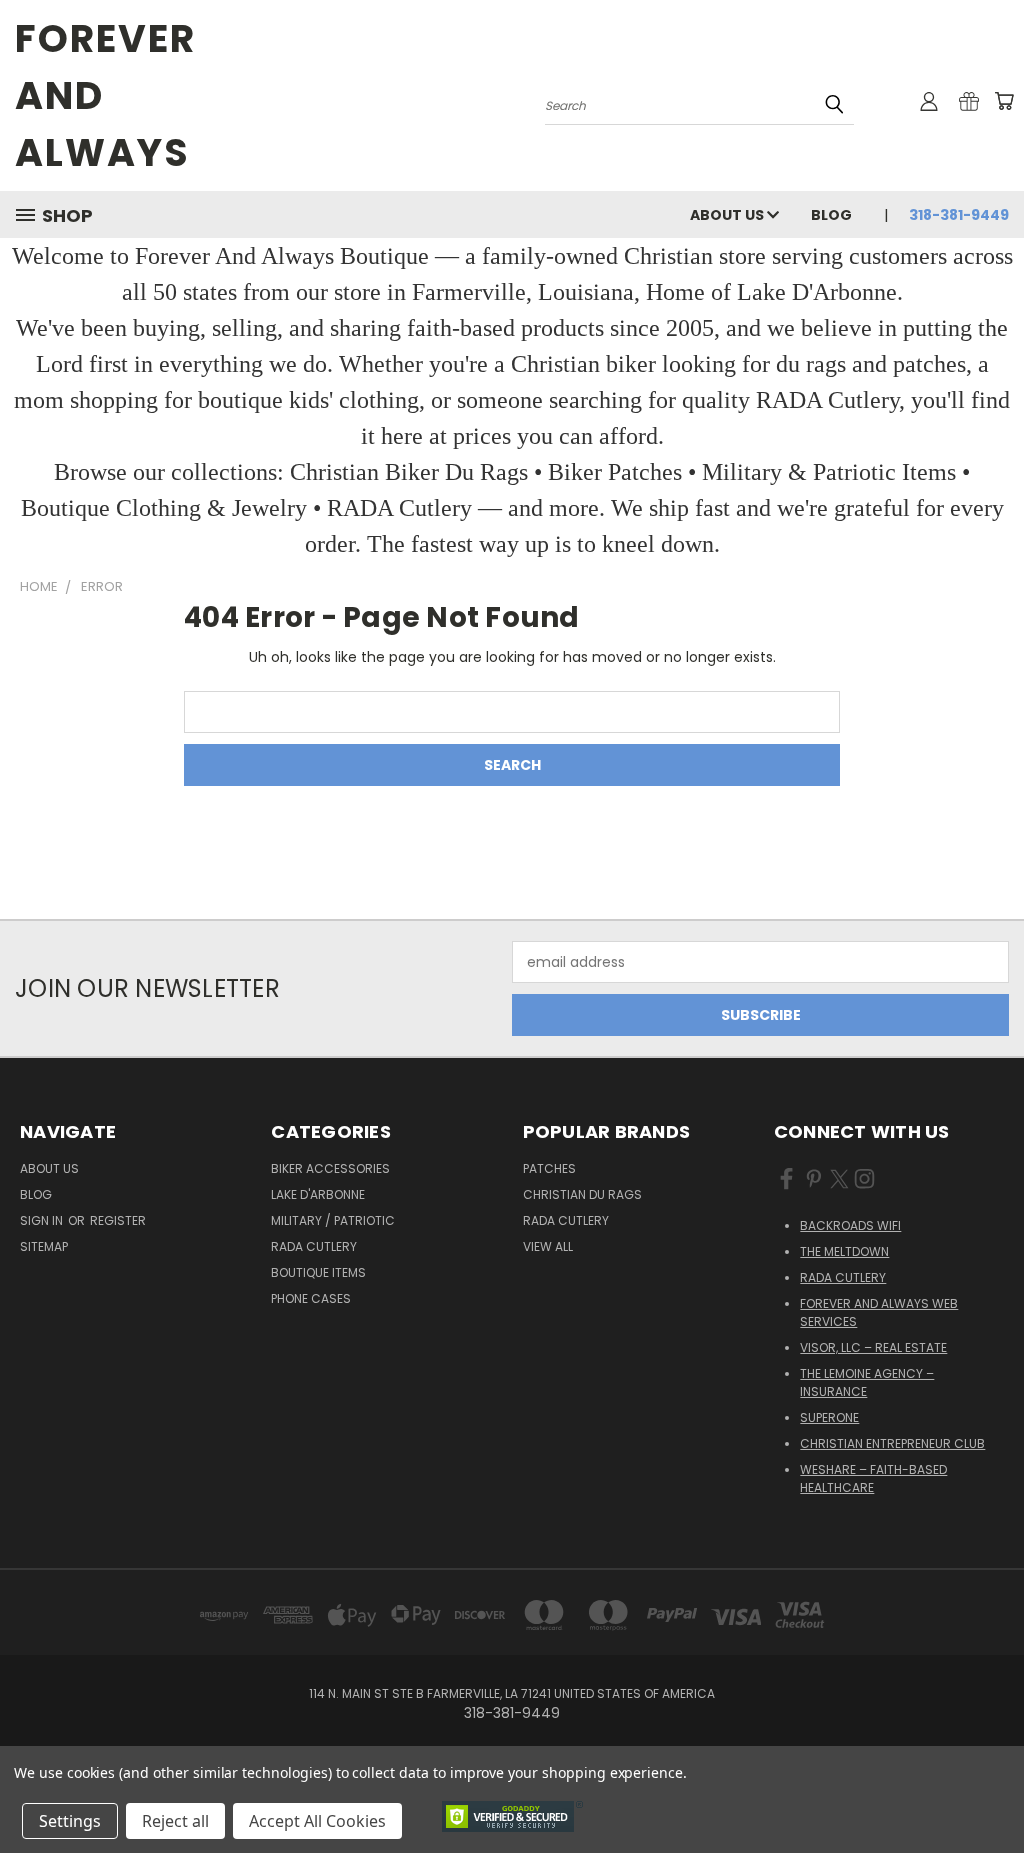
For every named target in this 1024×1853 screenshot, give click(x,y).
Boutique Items (318, 1272)
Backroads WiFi (850, 1225)
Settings (70, 1821)
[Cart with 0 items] (1004, 101)
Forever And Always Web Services (879, 1312)
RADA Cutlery (314, 1246)
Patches (549, 1168)
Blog (831, 215)
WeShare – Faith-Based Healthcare (873, 1478)
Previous (993, 1790)
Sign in (43, 1220)
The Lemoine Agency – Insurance (867, 1382)
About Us (728, 215)
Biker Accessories (330, 1168)
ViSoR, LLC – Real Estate (873, 1347)
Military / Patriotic (333, 1220)
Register (118, 1220)
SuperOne (829, 1417)
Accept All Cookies (317, 1821)
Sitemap (44, 1246)
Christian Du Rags (582, 1194)
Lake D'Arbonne (318, 1194)
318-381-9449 (959, 215)
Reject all (175, 1821)
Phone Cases (311, 1298)
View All (548, 1246)
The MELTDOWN (844, 1251)
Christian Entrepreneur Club (892, 1443)
